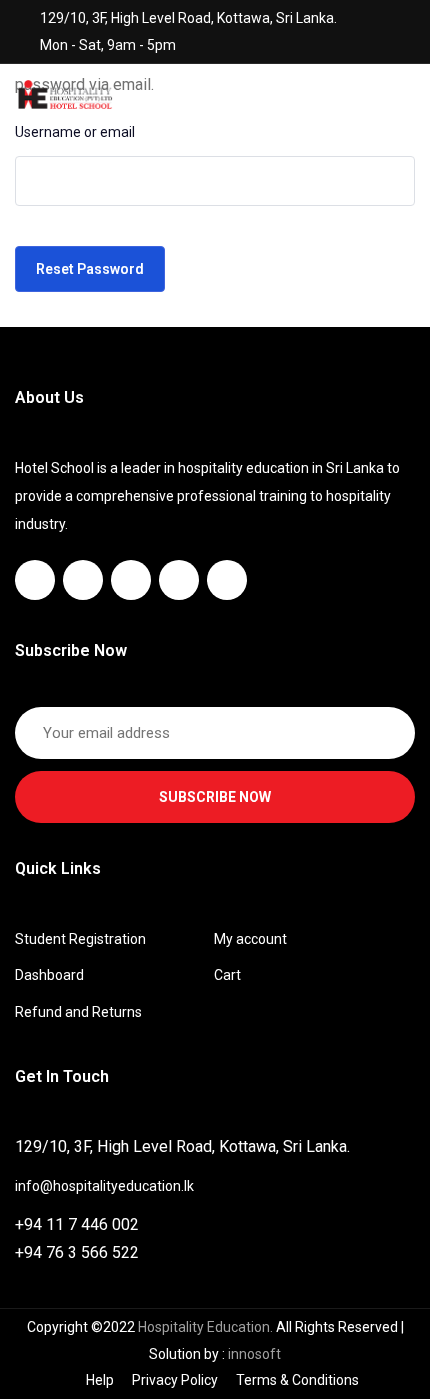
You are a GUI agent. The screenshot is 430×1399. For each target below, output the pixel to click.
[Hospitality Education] (65, 93)
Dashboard (49, 975)
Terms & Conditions (297, 1380)
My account (250, 939)
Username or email (75, 132)
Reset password (90, 269)
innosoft (254, 1354)
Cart (227, 975)
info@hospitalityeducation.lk (104, 1186)
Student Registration (80, 939)
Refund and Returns (78, 1012)
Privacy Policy (175, 1380)
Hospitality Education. (207, 1327)
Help (100, 1380)
